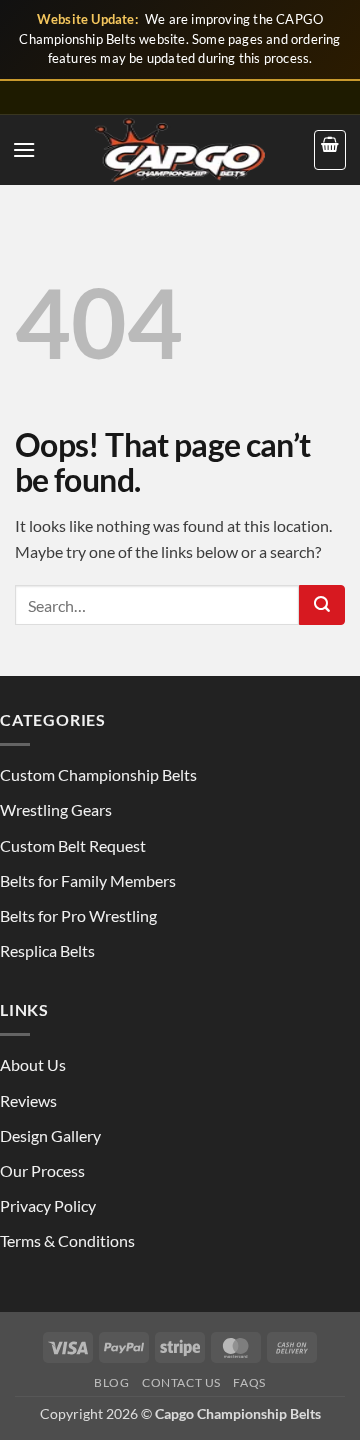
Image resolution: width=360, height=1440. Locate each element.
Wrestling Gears (56, 809)
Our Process (42, 1170)
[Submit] (322, 605)
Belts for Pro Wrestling (78, 915)
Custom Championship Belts (98, 774)
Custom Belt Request (73, 845)
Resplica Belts (47, 950)
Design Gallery (50, 1135)
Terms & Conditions (67, 1240)
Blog (111, 1382)
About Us (33, 1064)
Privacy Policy (48, 1205)
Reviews (28, 1100)
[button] (24, 149)
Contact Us (181, 1382)
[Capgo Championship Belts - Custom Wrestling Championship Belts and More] (180, 150)
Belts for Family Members (88, 880)
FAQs (249, 1382)
